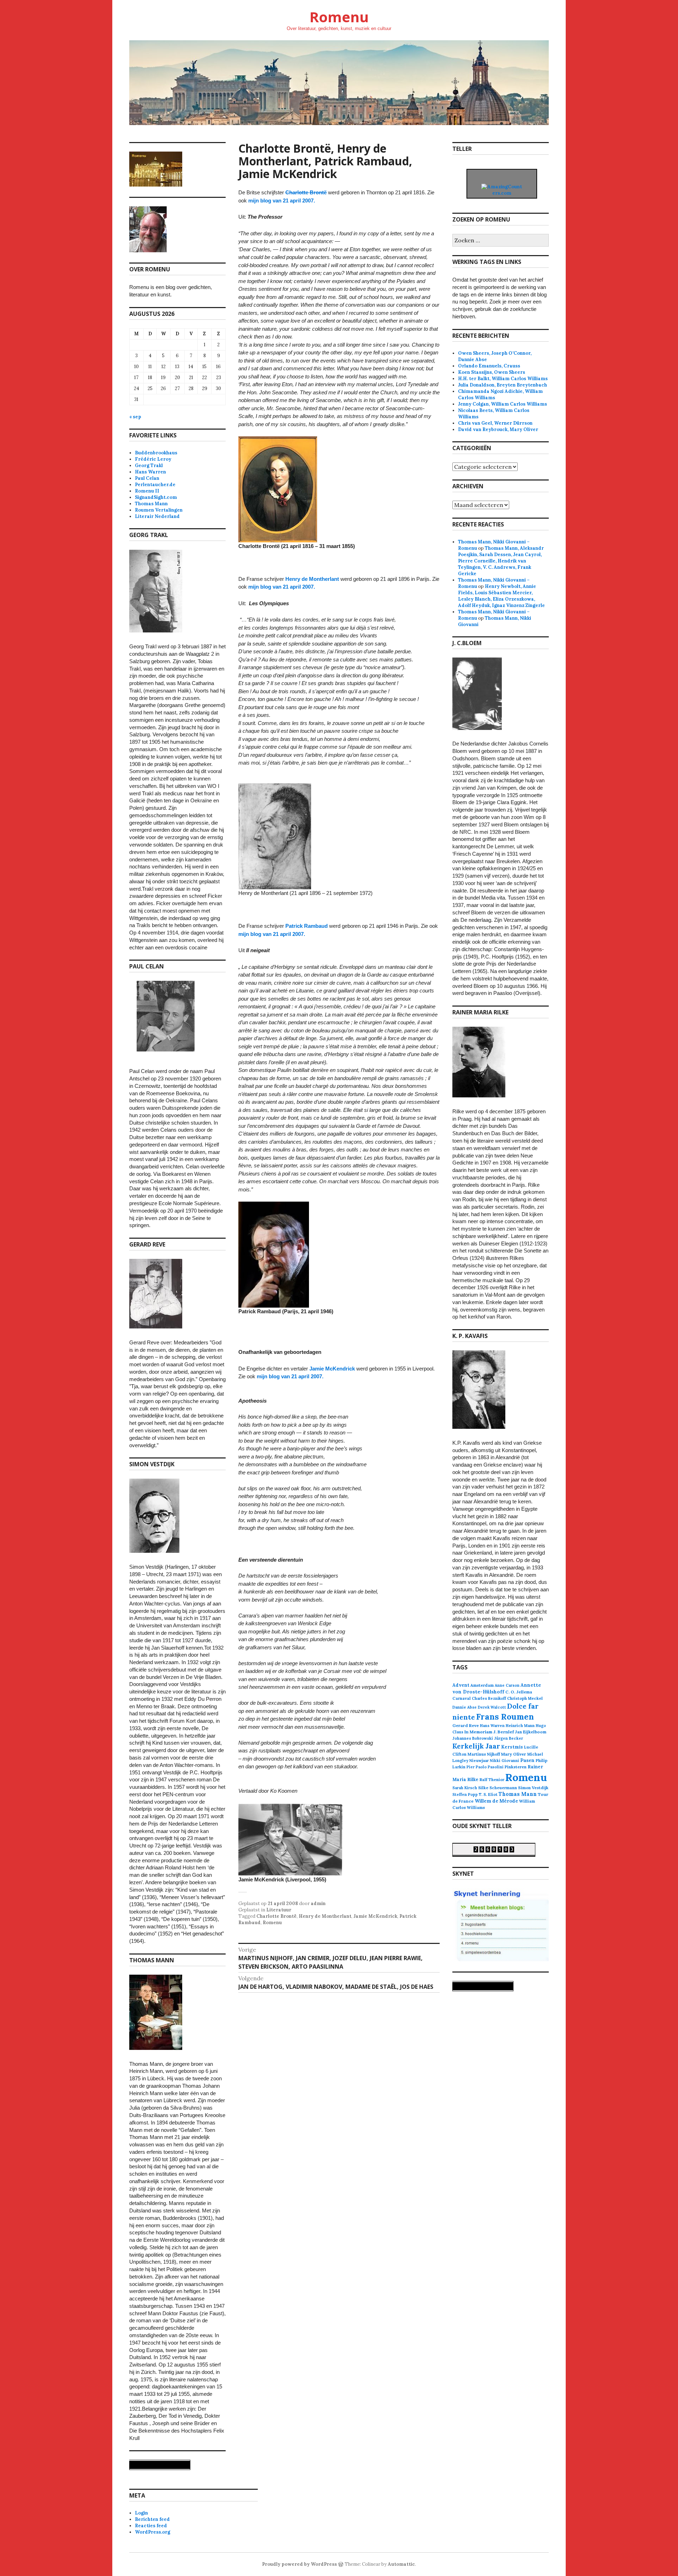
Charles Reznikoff (489, 1698)
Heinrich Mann (520, 1726)
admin (318, 1903)
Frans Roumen (505, 1717)
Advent (461, 1685)
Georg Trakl (149, 465)
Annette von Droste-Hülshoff (497, 1688)
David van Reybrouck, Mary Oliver (498, 429)
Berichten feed (152, 2519)
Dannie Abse (465, 1707)
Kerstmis (512, 1747)
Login (141, 2513)
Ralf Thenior (492, 1779)
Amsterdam (482, 1685)
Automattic (401, 2564)
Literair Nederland (157, 516)
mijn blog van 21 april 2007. (282, 201)
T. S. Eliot (488, 1794)
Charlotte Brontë (306, 192)
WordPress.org (153, 2532)
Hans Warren (150, 472)
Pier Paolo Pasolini (485, 1767)
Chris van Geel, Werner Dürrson (495, 423)
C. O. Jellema (519, 1692)
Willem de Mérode (496, 1801)
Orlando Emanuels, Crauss (489, 366)
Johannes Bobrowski (473, 1738)
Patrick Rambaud (307, 926)
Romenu (339, 17)
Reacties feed (151, 2526)
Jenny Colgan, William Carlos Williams (502, 404)
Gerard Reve (466, 1725)
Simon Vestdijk (533, 1788)
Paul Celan (147, 478)
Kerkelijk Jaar (476, 1746)
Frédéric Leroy (153, 459)
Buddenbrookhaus (156, 453)
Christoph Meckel (525, 1698)
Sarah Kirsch (465, 1788)
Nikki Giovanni (504, 1761)
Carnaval (462, 1698)
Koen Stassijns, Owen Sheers (492, 372)
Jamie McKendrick (333, 1369)
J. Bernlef (504, 1732)
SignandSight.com (156, 497)
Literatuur (279, 1910)
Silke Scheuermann (498, 1788)
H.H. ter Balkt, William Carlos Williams (503, 379)
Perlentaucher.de (155, 485)
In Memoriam (478, 1732)
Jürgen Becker (509, 1738)
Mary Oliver (514, 1754)
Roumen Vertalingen (159, 510)
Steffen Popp (465, 1794)
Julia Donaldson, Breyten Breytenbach (502, 385)
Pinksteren (516, 1767)
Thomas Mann (151, 504)
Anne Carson (507, 1685)
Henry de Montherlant (312, 579)
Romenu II (147, 491)
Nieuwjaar (479, 1761)
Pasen (527, 1760)
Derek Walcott (492, 1707)
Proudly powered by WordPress (299, 2564)
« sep (135, 417)
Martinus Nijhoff (484, 1754)
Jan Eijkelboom (531, 1732)
